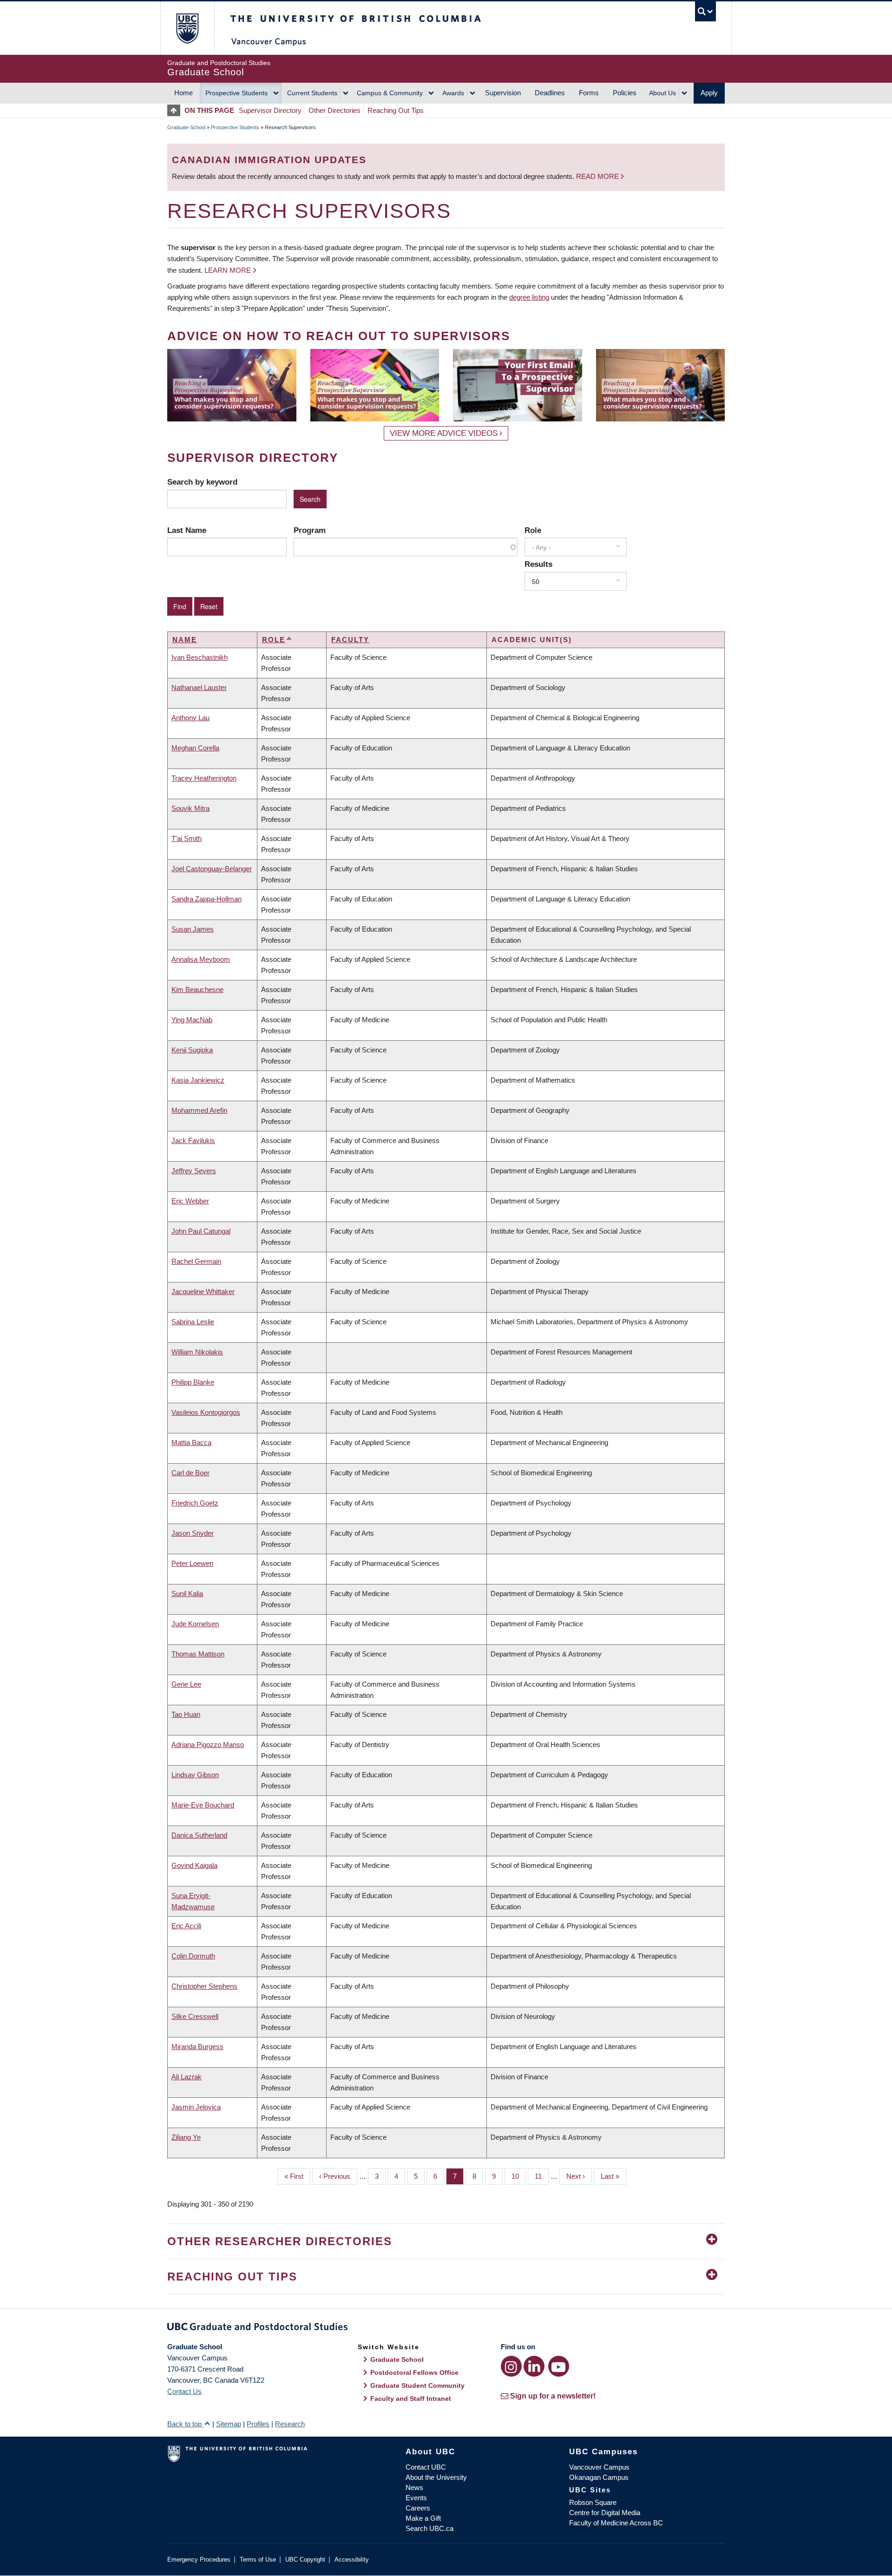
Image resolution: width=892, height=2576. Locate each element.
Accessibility (352, 2560)
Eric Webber (190, 1201)
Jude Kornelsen (195, 1624)
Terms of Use (258, 2560)
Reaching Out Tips (396, 110)
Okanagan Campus (599, 2477)
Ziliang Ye (186, 2137)
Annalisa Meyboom (201, 959)
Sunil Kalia (187, 1594)
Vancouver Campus (599, 2467)
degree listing (529, 297)
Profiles (258, 2424)
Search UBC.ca (430, 2528)
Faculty (350, 640)
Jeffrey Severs (194, 1171)
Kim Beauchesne (197, 989)
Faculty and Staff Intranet (411, 2399)
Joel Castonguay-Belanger (212, 869)
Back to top (185, 2424)
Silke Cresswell (195, 2016)
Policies (625, 93)
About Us (662, 93)
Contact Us (184, 2391)
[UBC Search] (705, 11)
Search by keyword (202, 482)
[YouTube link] (559, 2366)
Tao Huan (186, 1714)
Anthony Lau (190, 718)
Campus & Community (390, 93)
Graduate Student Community (417, 2385)
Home (184, 93)
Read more (598, 176)
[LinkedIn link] (534, 2366)
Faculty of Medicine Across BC (616, 2523)
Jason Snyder (193, 1533)
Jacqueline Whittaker (203, 1291)
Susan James (193, 929)
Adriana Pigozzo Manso (208, 1745)
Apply (709, 93)
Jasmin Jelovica (196, 2107)
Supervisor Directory (270, 110)
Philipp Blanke (193, 1382)
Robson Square (593, 2502)
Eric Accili (186, 1926)
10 (519, 2176)
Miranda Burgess (197, 2047)
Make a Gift (423, 2518)
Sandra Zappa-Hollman (207, 899)
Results (538, 564)
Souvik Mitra (190, 808)
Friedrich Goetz (195, 1503)
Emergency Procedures (199, 2560)
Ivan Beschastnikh (200, 657)
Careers (418, 2508)
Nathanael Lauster (199, 687)
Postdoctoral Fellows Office (414, 2372)
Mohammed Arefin (199, 1110)
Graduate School (186, 127)
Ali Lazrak (187, 2077)
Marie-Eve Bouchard (203, 1805)
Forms (589, 93)
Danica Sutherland (199, 1835)
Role (533, 530)
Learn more (228, 270)
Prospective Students (236, 93)
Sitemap (229, 2424)
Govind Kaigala (194, 1865)
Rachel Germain (196, 1261)
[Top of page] (176, 110)
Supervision (503, 93)
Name (185, 640)
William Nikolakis (197, 1352)
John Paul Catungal (201, 1231)
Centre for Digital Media (605, 2513)
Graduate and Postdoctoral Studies (446, 2328)
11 (542, 2176)
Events (416, 2498)
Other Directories (334, 110)
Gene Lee (186, 1684)
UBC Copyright (305, 2560)
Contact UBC (426, 2467)
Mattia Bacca (191, 1442)
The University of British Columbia (187, 28)
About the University (436, 2477)
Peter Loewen (192, 1563)
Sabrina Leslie (193, 1322)
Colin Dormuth (193, 1956)
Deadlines (550, 93)
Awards (453, 93)
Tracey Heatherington (204, 778)
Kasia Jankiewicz (198, 1080)
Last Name (187, 530)
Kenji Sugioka (192, 1050)
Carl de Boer (190, 1473)
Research (290, 2424)
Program (310, 530)
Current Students (312, 93)
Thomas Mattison (198, 1654)
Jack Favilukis (193, 1140)
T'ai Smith (187, 838)
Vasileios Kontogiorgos (206, 1412)
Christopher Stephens (204, 1986)
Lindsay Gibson (195, 1775)
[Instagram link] (511, 2366)
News (414, 2487)
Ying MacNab (192, 1020)
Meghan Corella (195, 748)
